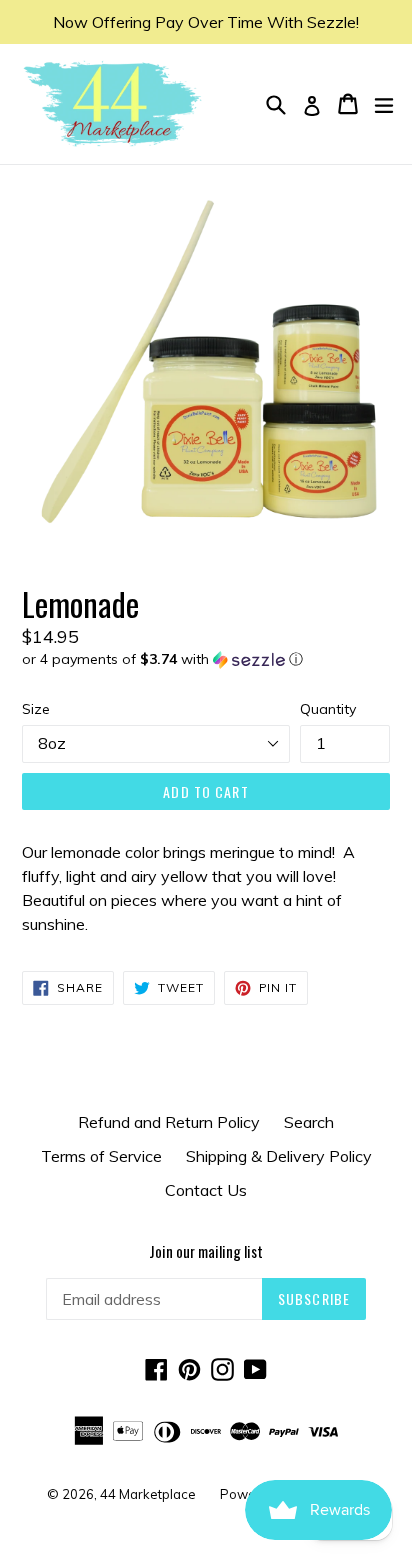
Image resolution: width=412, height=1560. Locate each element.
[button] (206, 659)
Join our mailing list (206, 1251)
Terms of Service (101, 1156)
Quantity (328, 709)
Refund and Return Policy (169, 1122)
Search (309, 1122)
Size (36, 709)
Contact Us (206, 1190)
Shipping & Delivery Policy (279, 1156)
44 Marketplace (148, 1494)
